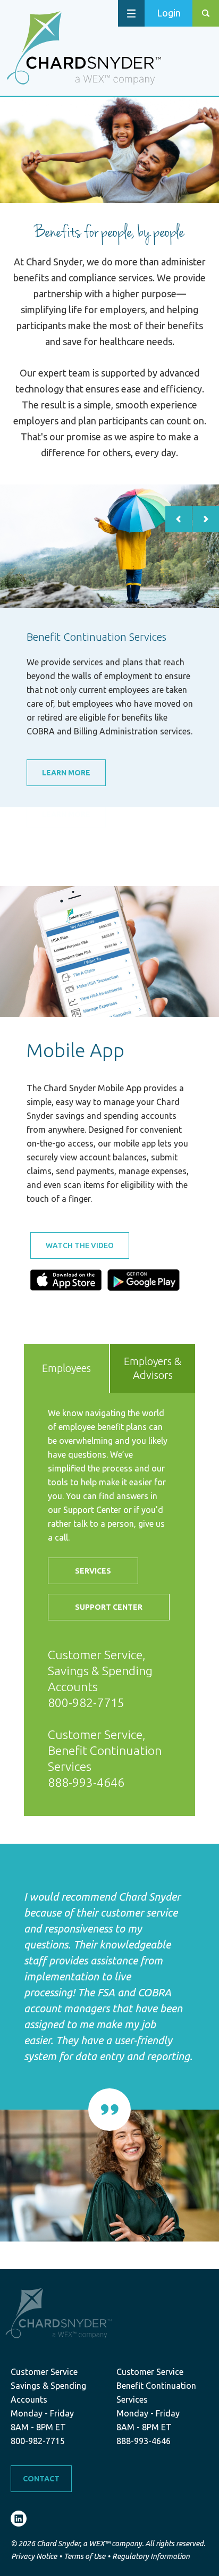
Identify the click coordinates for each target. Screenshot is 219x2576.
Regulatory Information (151, 2556)
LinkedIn (19, 2519)
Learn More (66, 773)
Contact (41, 2479)
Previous (179, 519)
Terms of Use (85, 2556)
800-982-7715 (86, 1703)
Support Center (109, 1607)
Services (93, 1571)
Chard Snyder (84, 48)
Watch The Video (80, 1245)
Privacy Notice (34, 2556)
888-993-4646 (86, 1782)
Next (206, 519)
